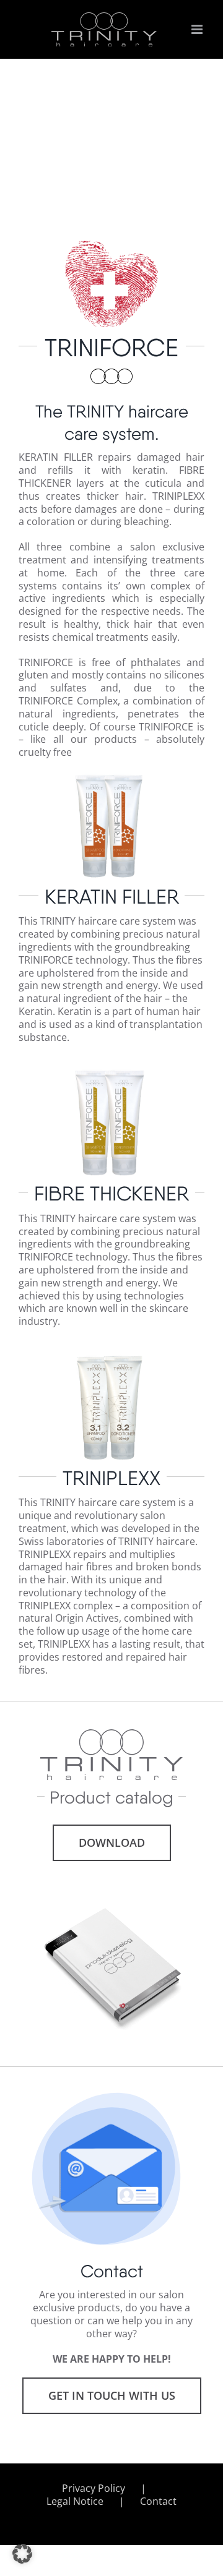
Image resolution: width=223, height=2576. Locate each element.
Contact (158, 2501)
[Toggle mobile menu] (198, 29)
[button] (22, 2554)
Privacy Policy (94, 2488)
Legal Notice (75, 2501)
